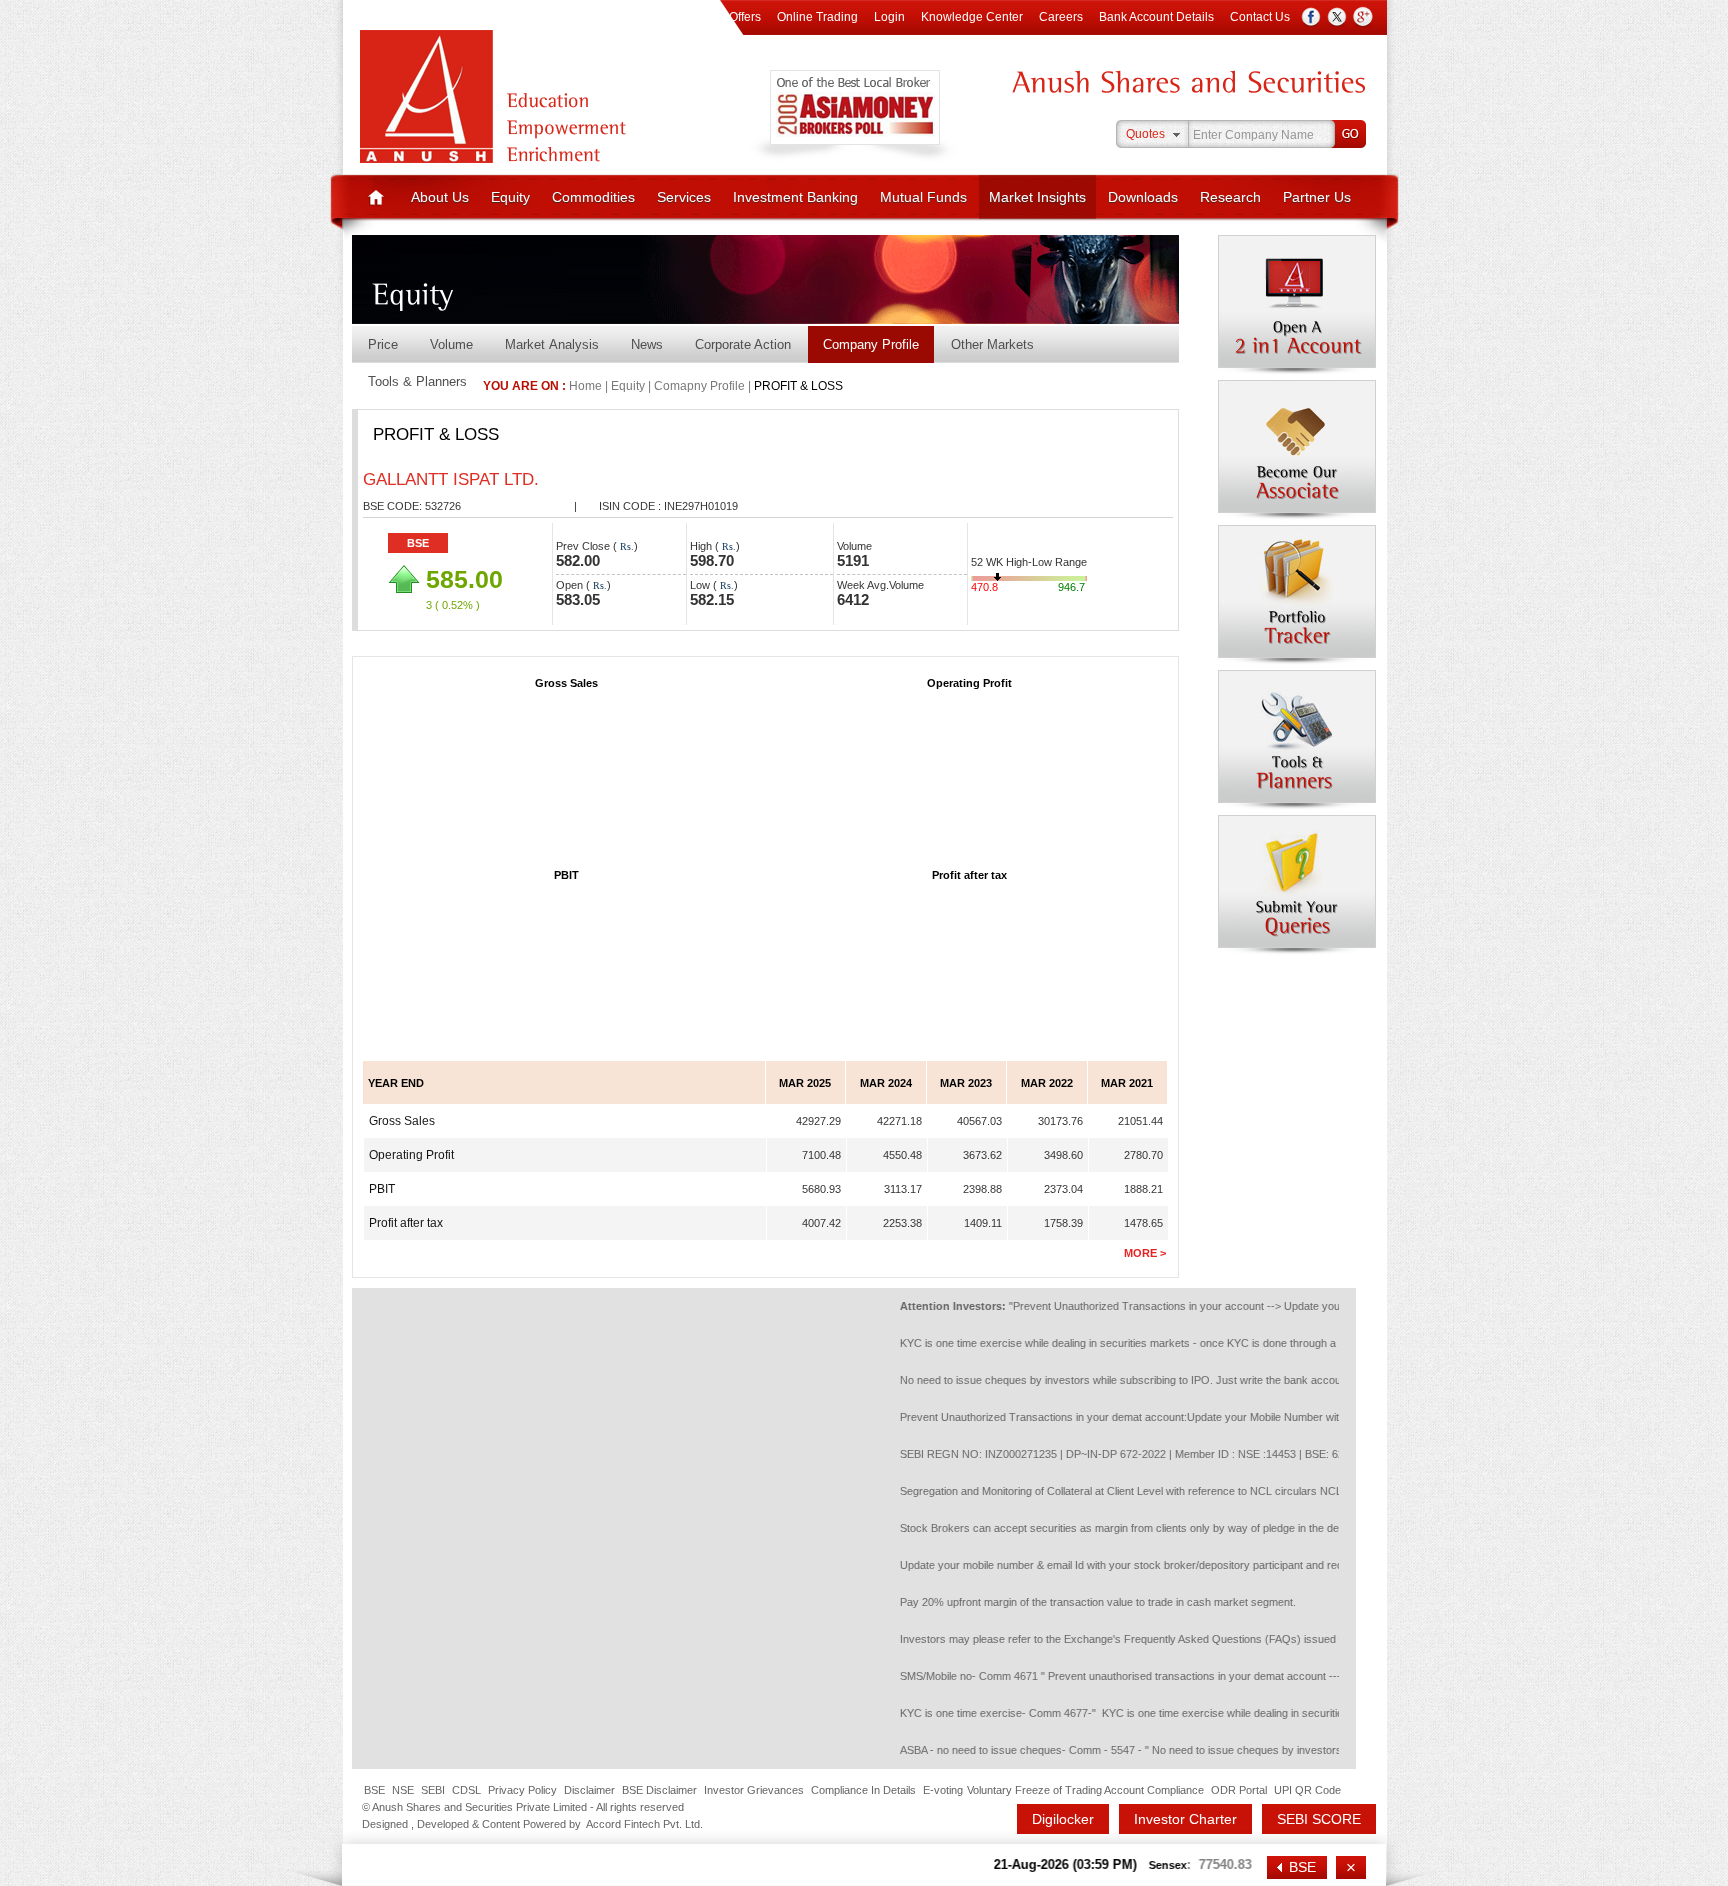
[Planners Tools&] (1297, 740)
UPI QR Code (1307, 1790)
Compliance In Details (863, 1790)
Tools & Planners (417, 381)
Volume (451, 344)
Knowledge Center (972, 17)
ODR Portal (1239, 1790)
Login (889, 17)
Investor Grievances (754, 1790)
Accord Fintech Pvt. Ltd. (644, 1824)
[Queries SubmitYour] (1297, 885)
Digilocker (1063, 1819)
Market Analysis (552, 344)
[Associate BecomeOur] (1297, 450)
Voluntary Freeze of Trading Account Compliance (1085, 1790)
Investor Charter (1185, 1819)
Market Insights (1037, 197)
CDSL (466, 1790)
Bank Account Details (1156, 17)
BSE (374, 1790)
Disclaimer (589, 1790)
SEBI (433, 1790)
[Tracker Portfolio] (1297, 595)
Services (684, 197)
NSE (403, 1790)
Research (1230, 197)
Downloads (1143, 197)
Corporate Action (743, 344)
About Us (440, 197)
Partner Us (1317, 197)
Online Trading (817, 17)
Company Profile (871, 344)
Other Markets (992, 344)
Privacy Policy (522, 1790)
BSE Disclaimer (659, 1790)
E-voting (943, 1790)
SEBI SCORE (1319, 1819)
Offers (745, 17)
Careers (1061, 17)
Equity (510, 197)
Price (383, 344)
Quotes (1145, 134)
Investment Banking (795, 197)
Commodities (593, 197)
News (647, 344)
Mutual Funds (923, 197)
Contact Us (1260, 17)
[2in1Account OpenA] (1297, 305)
